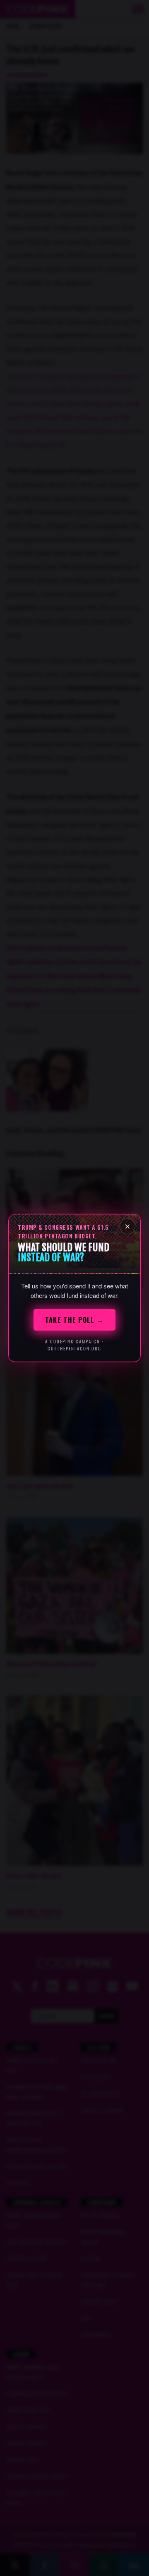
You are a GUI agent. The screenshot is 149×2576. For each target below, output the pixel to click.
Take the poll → (74, 1320)
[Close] (127, 1226)
